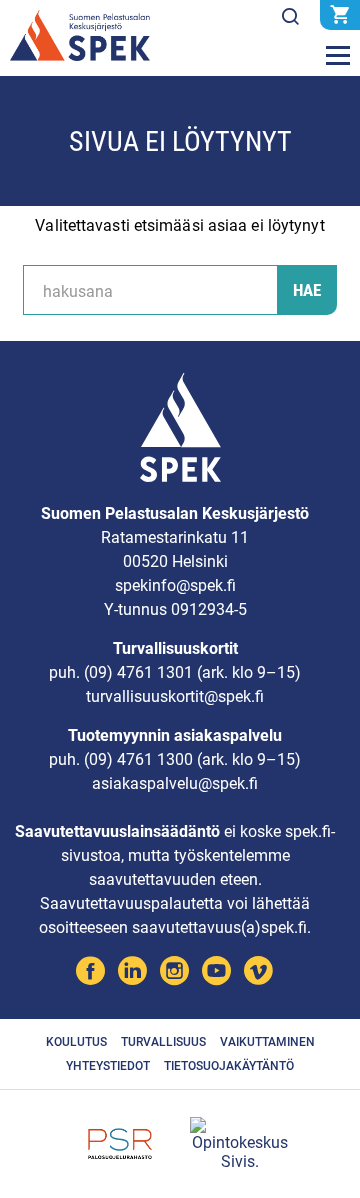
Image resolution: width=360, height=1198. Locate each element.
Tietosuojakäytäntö (229, 1066)
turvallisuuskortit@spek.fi (175, 696)
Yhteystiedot (108, 1066)
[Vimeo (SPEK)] (258, 973)
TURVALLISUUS (163, 1042)
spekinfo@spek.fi (175, 585)
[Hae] (290, 17)
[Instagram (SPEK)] (174, 973)
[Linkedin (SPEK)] (132, 973)
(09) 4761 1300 (138, 759)
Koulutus (76, 1042)
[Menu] (338, 56)
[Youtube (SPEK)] (216, 973)
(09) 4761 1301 (138, 672)
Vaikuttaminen (267, 1042)
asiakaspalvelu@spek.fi (175, 783)
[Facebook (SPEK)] (90, 973)
